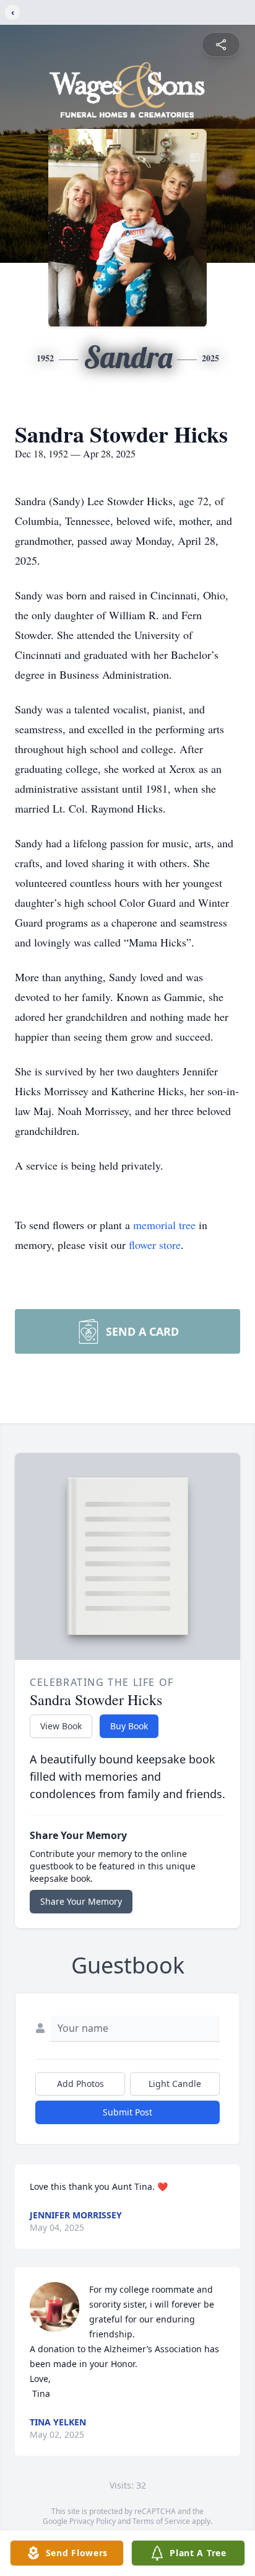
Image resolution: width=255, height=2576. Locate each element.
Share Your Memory (81, 1901)
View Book (61, 1726)
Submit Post (127, 2112)
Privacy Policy (93, 2521)
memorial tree (164, 1225)
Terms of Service (161, 2521)
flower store (155, 1245)
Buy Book (129, 1726)
